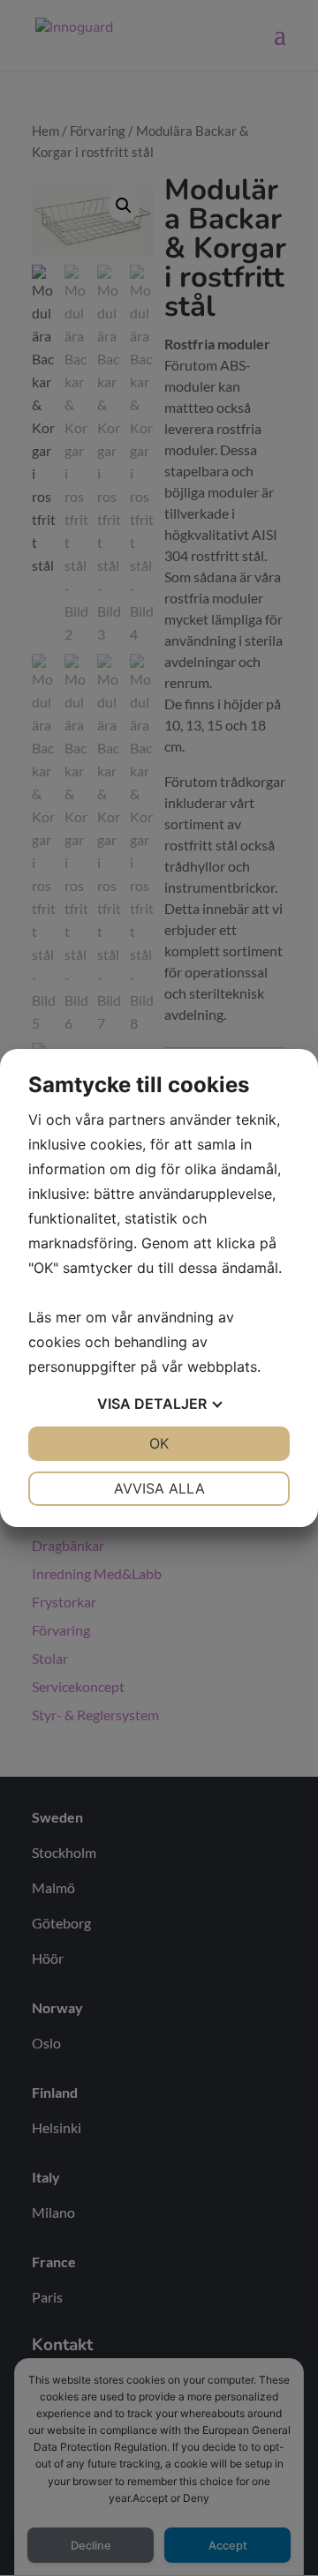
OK (159, 1443)
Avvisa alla (159, 1488)
